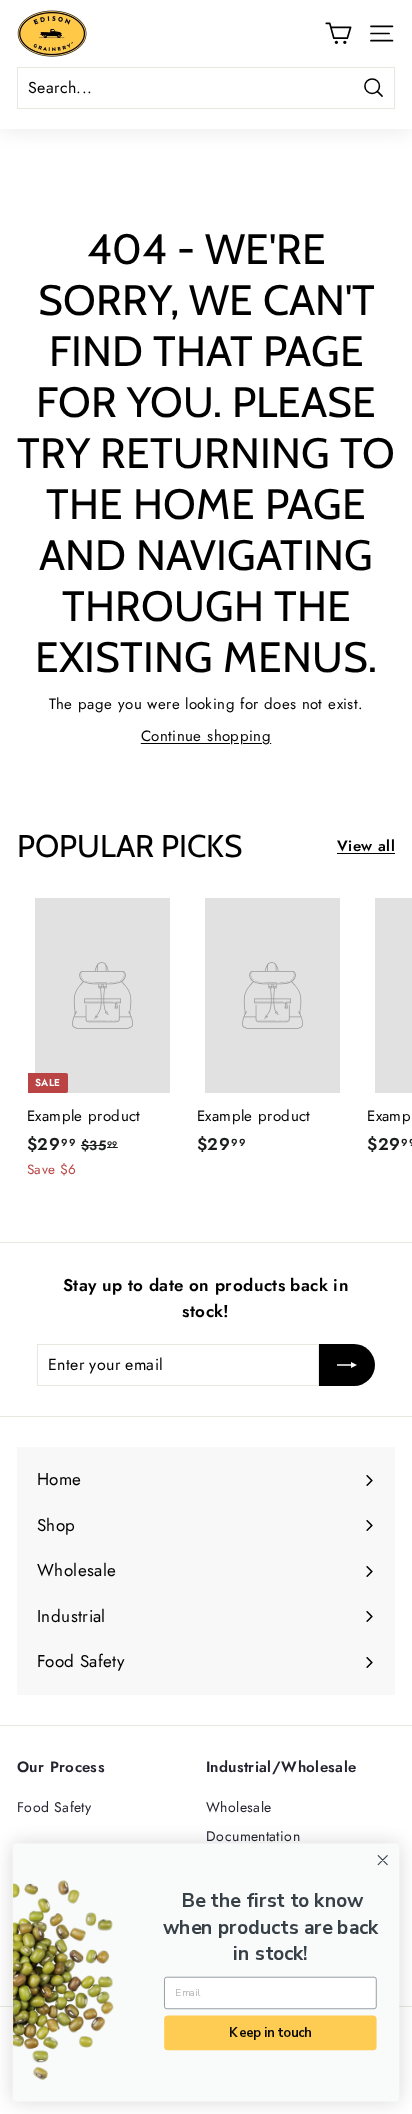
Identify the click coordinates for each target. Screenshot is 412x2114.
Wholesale (238, 1807)
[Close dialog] (382, 1860)
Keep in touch (270, 2032)
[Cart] (338, 33)
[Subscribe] (347, 1365)
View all (366, 846)
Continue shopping (206, 736)
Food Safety (54, 1807)
